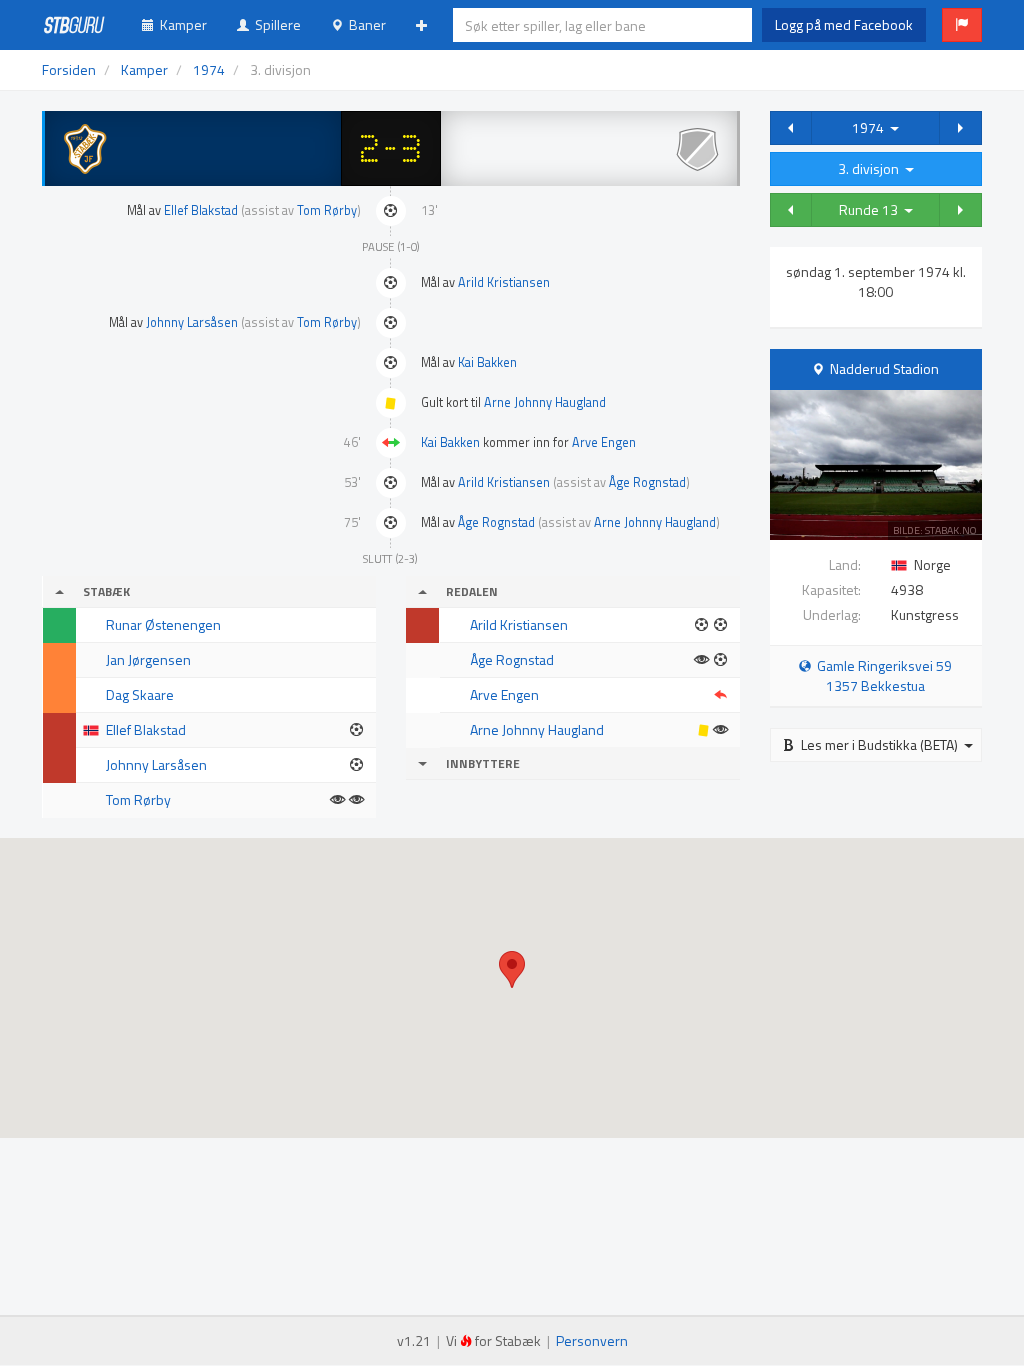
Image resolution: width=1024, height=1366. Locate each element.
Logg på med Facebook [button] (844, 24)
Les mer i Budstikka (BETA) (879, 744)
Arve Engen (604, 442)
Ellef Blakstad (201, 210)
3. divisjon (871, 168)
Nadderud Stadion (884, 368)
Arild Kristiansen (504, 282)
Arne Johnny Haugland (545, 402)
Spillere (275, 24)
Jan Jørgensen (148, 659)
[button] (962, 25)
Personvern (592, 1340)
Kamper (180, 24)
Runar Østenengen (163, 624)
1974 (871, 127)
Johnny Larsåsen (192, 322)
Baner (364, 24)
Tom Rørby (327, 210)
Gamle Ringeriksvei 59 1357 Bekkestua (881, 675)
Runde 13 (871, 209)
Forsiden (69, 69)
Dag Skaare (140, 694)
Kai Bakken (487, 362)
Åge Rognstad (647, 482)
